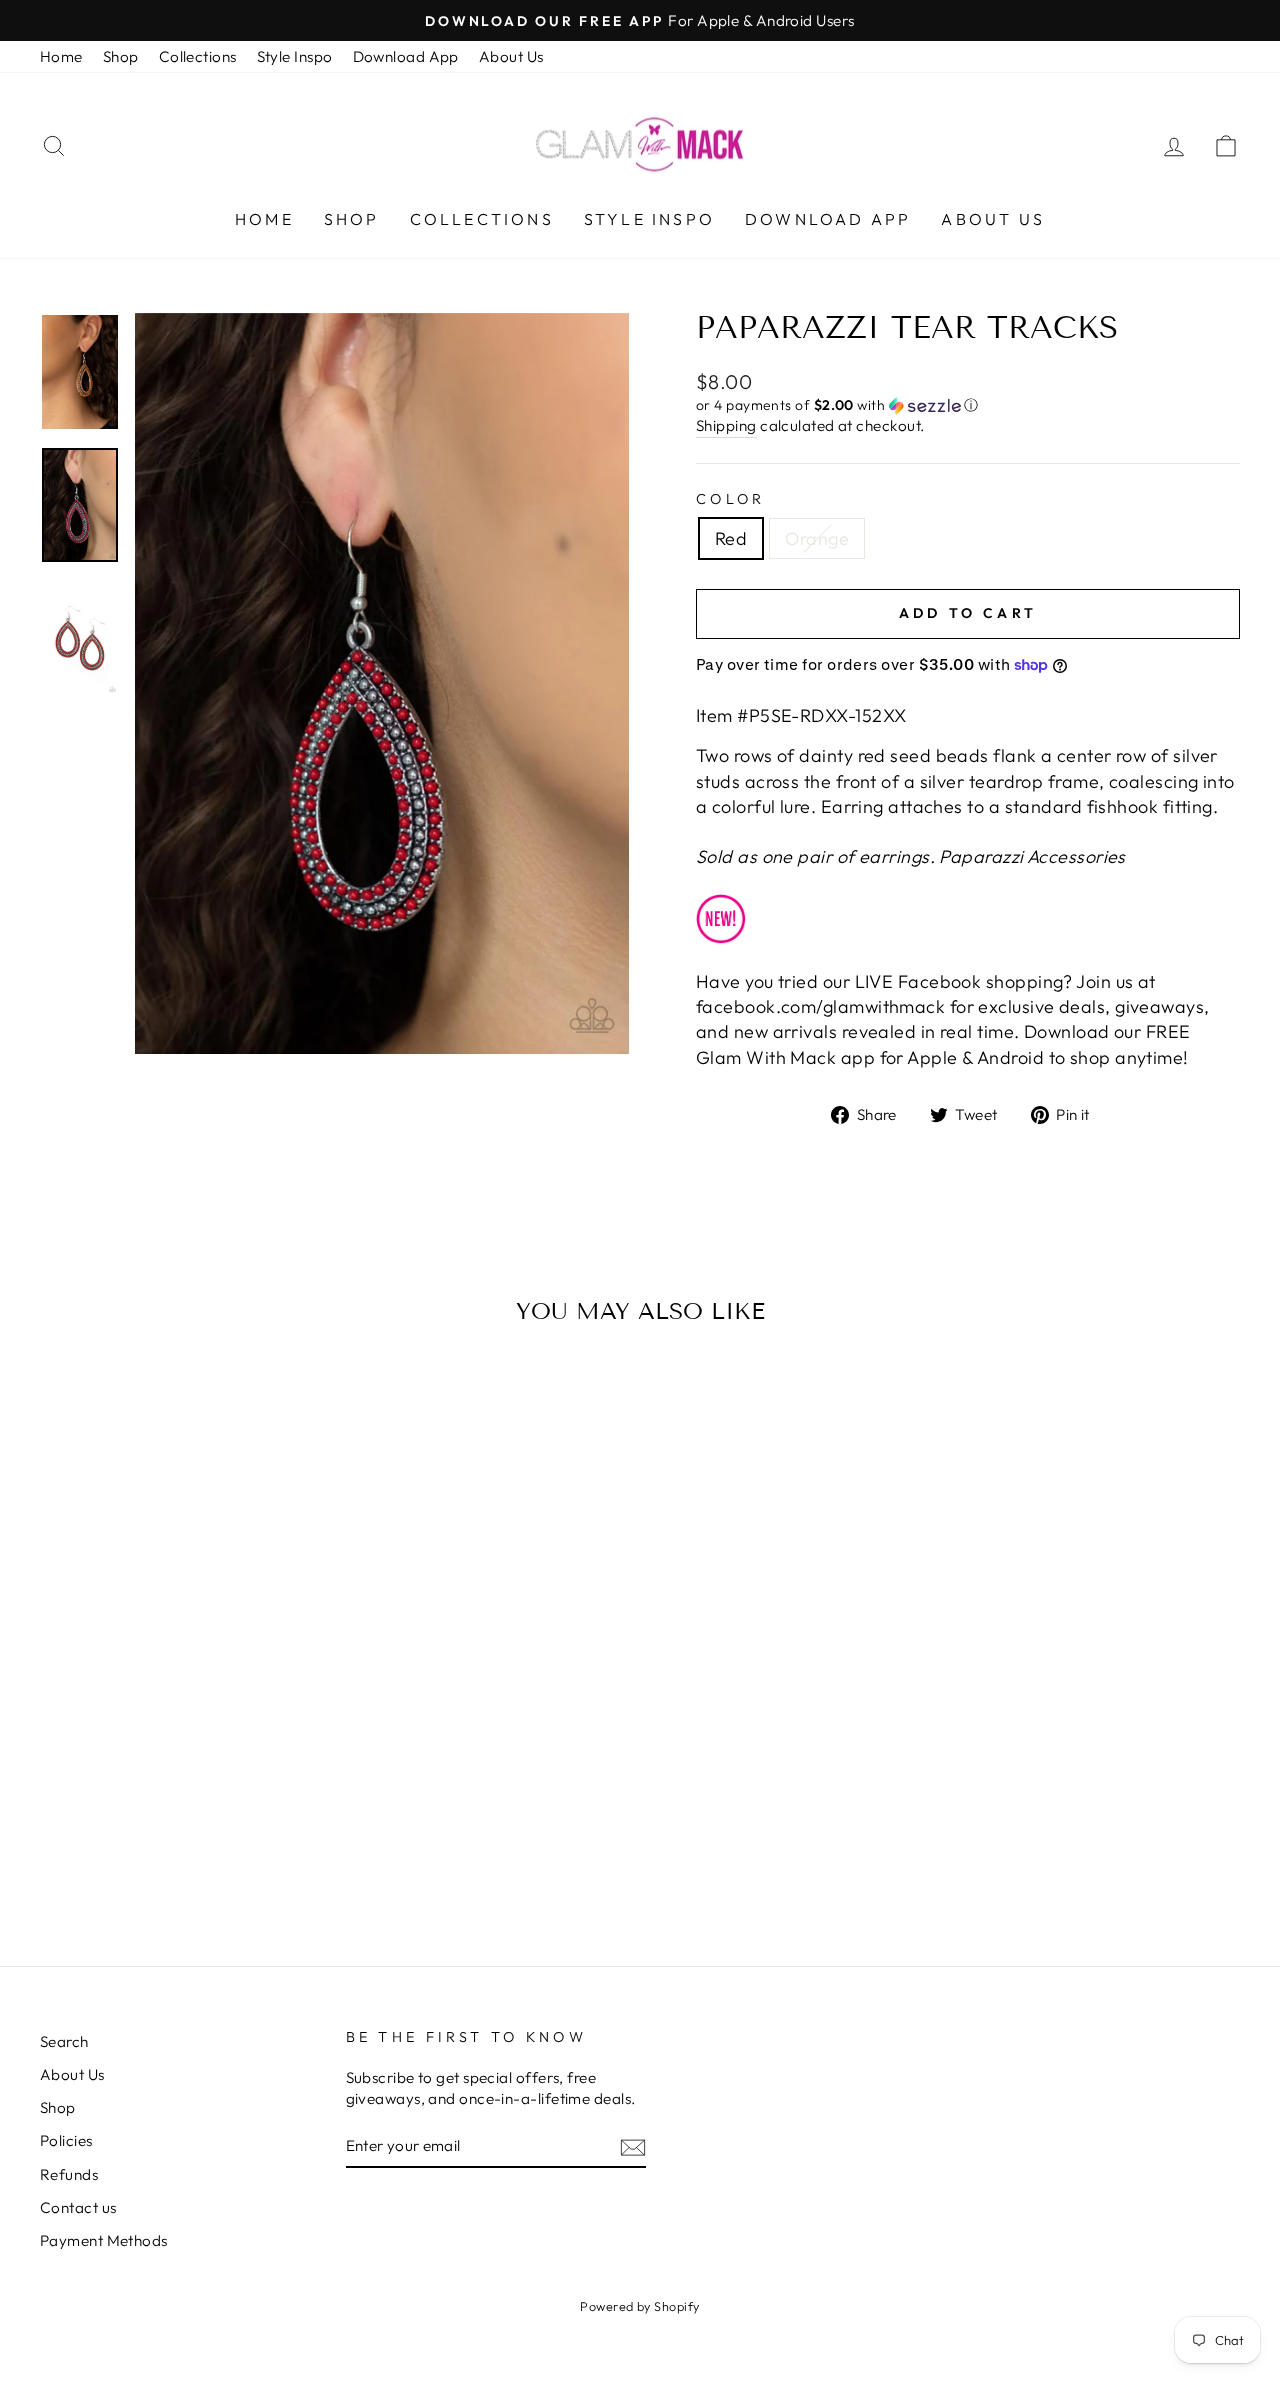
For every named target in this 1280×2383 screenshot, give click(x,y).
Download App (406, 56)
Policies (66, 2140)
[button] (968, 405)
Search (64, 2041)
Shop (121, 56)
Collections (198, 56)
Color (731, 499)
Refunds (69, 2174)
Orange (817, 538)
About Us (511, 56)
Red (731, 538)
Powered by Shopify (639, 2306)
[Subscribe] (633, 2146)
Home (61, 56)
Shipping (726, 425)
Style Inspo (295, 56)
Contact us (78, 2207)
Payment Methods (104, 2240)
